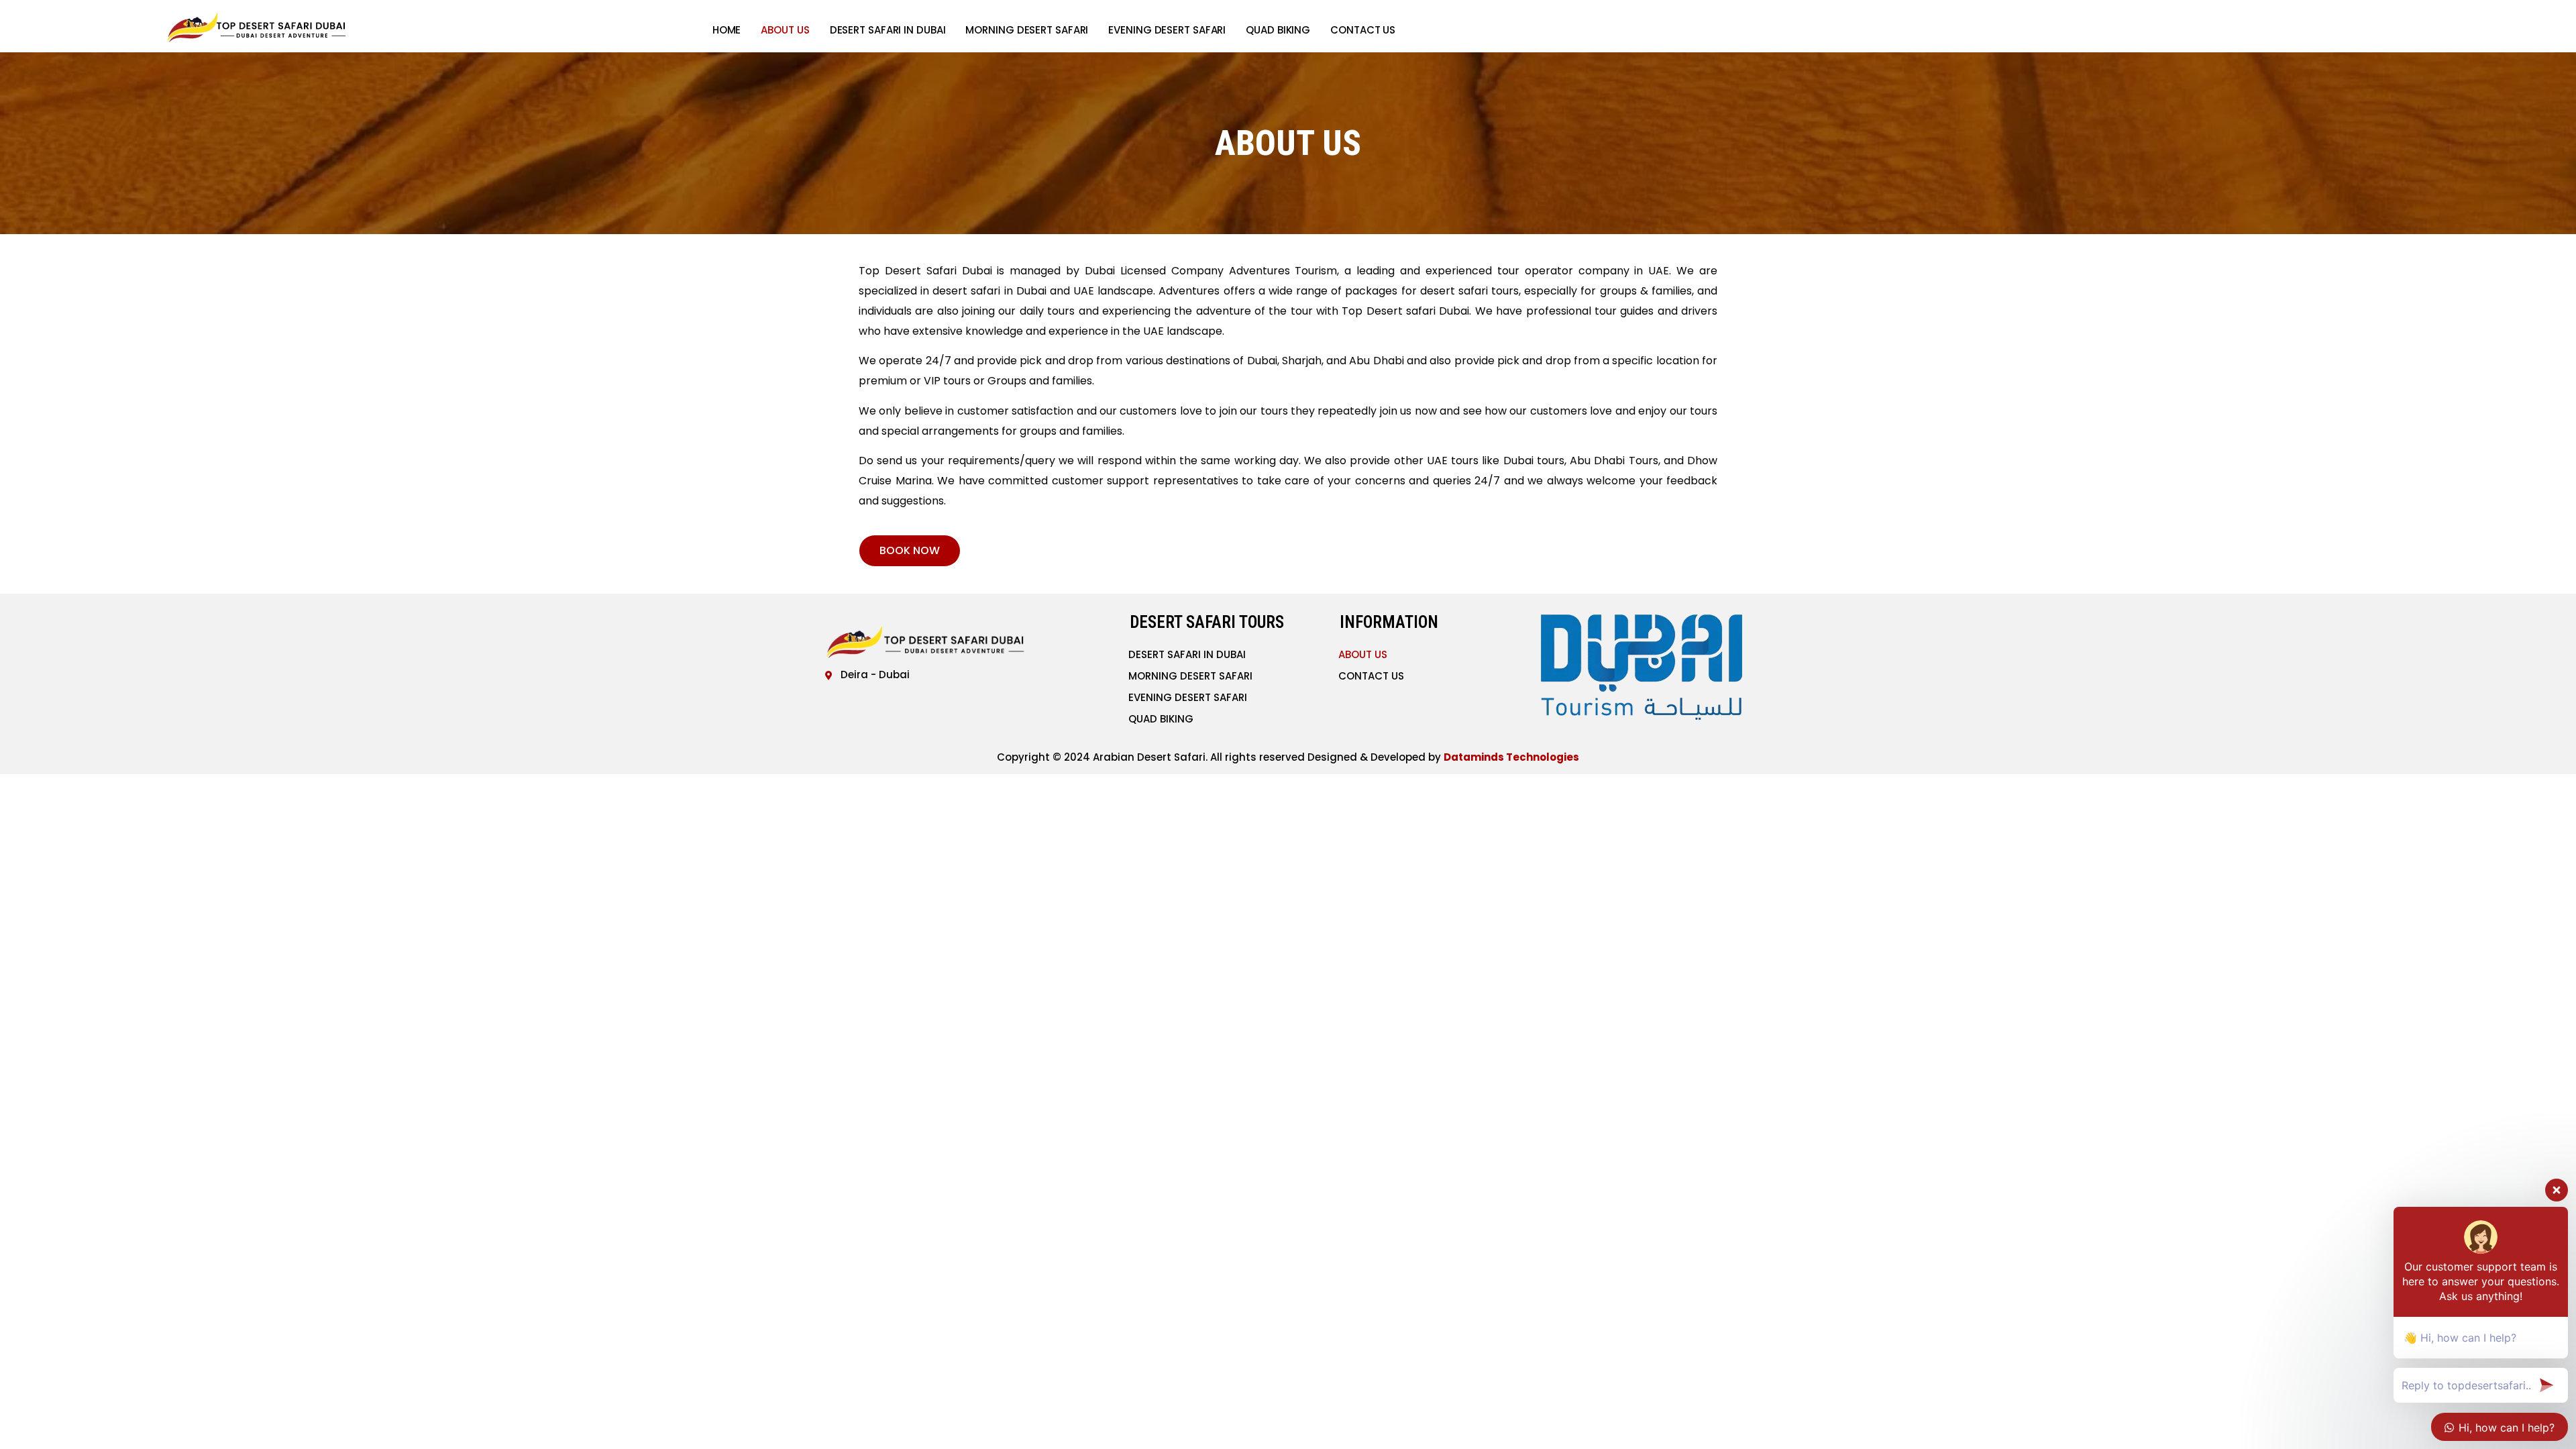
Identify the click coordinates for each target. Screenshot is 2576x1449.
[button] (910, 551)
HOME (727, 30)
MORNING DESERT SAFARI (1027, 30)
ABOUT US (785, 30)
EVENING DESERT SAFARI (1167, 30)
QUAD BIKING (1278, 30)
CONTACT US (1363, 30)
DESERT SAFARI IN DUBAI (888, 30)
